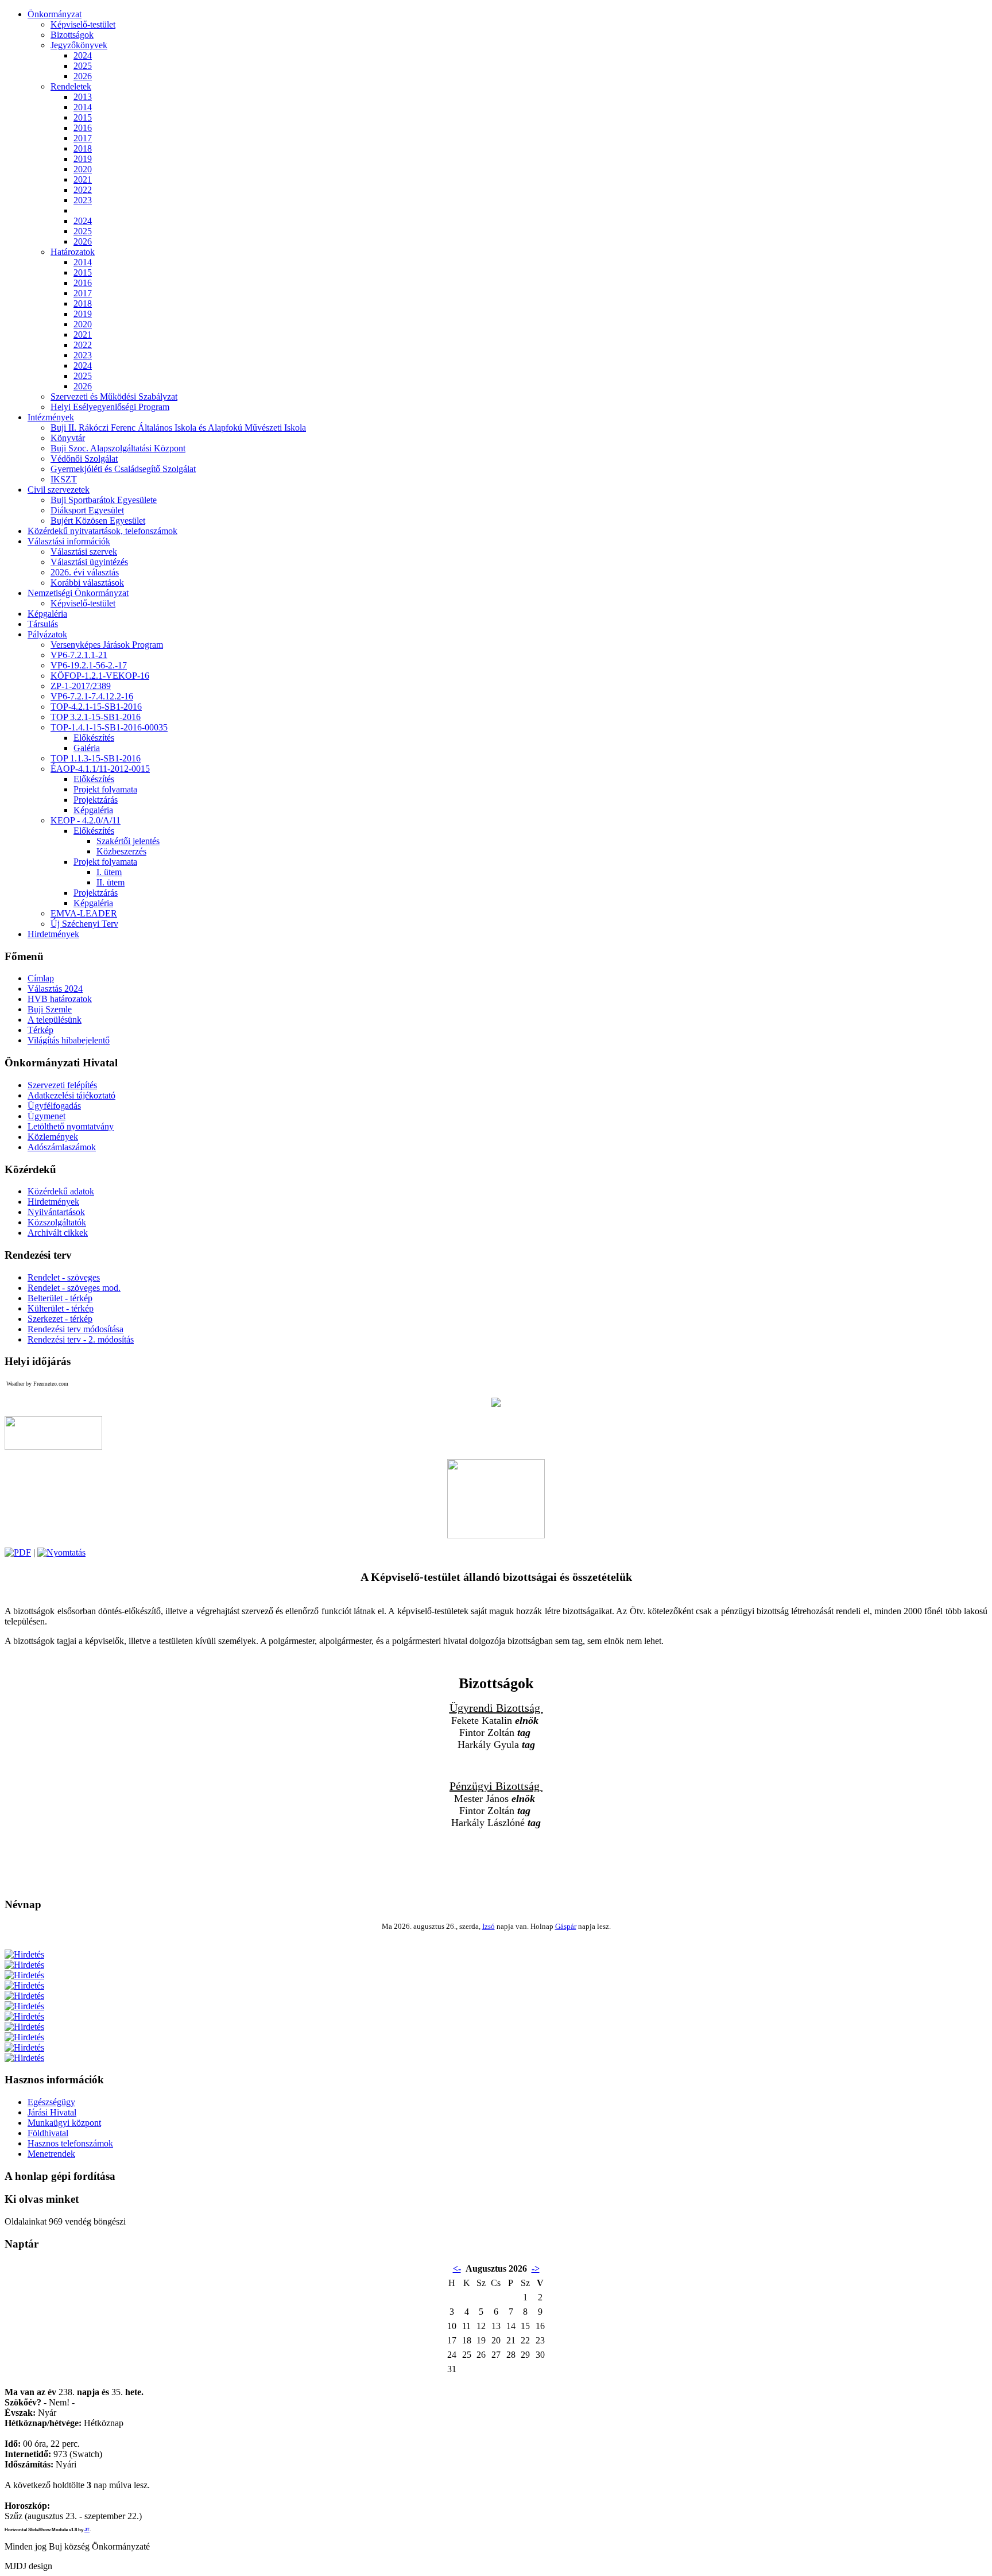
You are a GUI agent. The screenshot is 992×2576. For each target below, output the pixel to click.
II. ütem (111, 882)
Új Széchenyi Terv (84, 924)
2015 (83, 117)
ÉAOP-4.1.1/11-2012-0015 (100, 769)
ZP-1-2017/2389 (81, 686)
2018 (83, 148)
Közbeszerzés (121, 851)
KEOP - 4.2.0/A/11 (86, 820)
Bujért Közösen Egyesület (98, 521)
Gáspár (566, 1926)
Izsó (489, 1926)
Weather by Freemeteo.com (37, 1384)
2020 (83, 169)
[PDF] (18, 1552)
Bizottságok (72, 35)
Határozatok (73, 252)
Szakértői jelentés (128, 841)
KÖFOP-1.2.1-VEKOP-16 (100, 676)
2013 (83, 97)
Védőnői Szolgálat (84, 459)
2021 (83, 179)
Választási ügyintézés (89, 562)
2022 (83, 190)
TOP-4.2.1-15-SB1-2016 (96, 707)
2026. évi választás (85, 572)
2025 (83, 66)
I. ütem (109, 872)
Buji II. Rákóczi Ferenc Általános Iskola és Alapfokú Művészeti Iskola (178, 428)
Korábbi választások (87, 583)
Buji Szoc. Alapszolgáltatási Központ (118, 448)
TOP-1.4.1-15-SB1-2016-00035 (109, 727)
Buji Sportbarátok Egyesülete (104, 500)
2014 (83, 107)
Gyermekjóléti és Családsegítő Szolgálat (123, 469)
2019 (83, 159)
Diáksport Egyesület (87, 510)
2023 (83, 200)
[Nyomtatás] (61, 1552)
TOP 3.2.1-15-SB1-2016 (96, 717)
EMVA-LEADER (84, 913)
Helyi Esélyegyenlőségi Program (110, 407)
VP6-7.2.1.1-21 (79, 655)
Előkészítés (94, 738)
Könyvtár (68, 438)
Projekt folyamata (105, 789)
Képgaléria (93, 810)
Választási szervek (84, 552)
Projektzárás (96, 800)
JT (87, 2530)
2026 (83, 76)
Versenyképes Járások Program (107, 645)
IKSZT (64, 479)
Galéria (87, 748)
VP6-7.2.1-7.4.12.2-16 (92, 696)
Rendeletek (71, 86)
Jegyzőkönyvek (79, 45)
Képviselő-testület (83, 24)
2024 (83, 55)
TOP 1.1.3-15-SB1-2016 (96, 758)
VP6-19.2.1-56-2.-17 (89, 665)
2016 (83, 128)
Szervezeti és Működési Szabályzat (114, 397)
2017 (83, 138)
